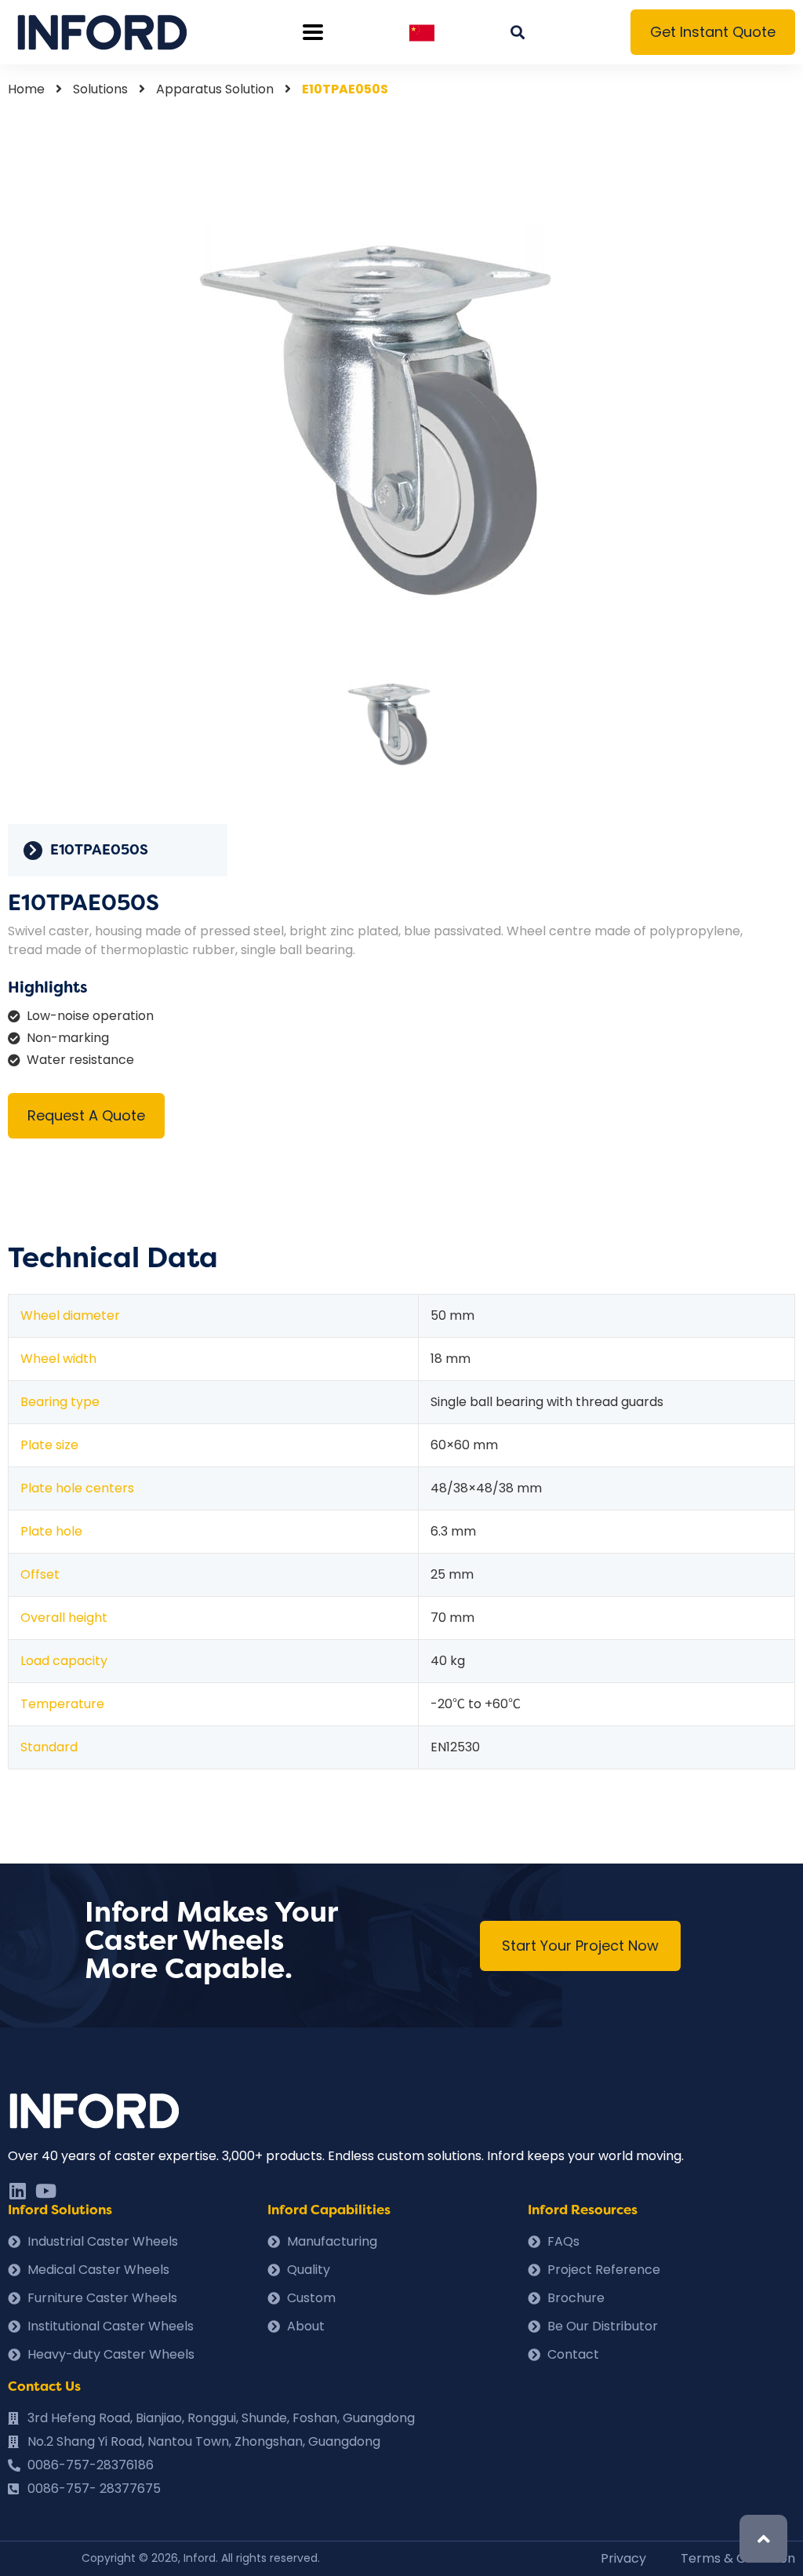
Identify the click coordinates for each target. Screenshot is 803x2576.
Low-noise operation (90, 1016)
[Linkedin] (17, 2191)
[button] (713, 32)
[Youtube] (45, 2191)
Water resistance (80, 1060)
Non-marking (68, 1038)
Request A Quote (86, 1115)
